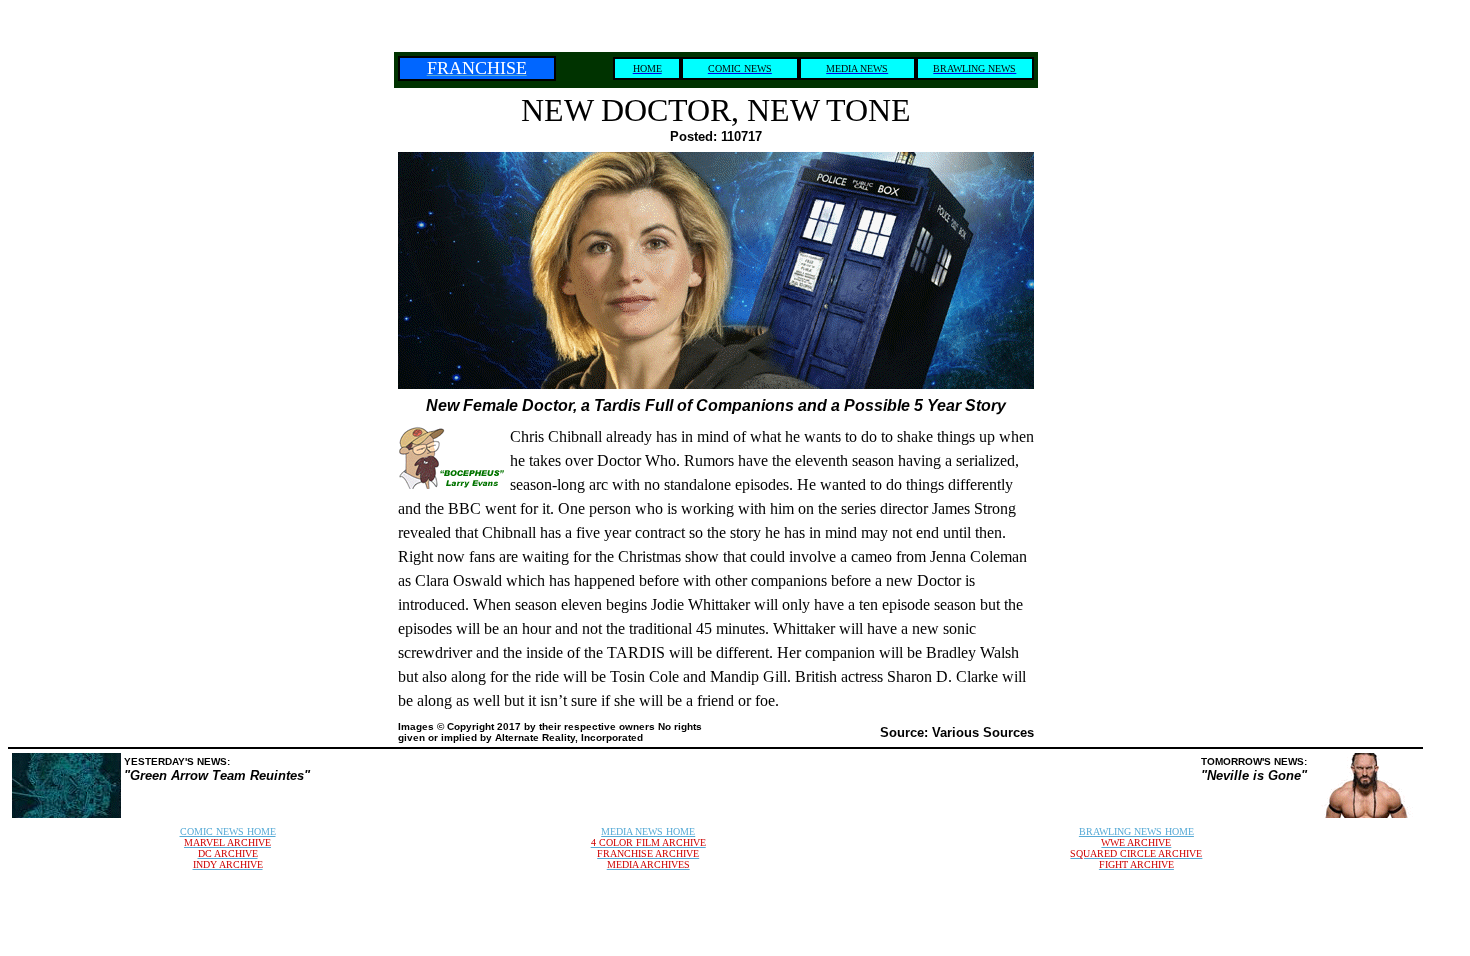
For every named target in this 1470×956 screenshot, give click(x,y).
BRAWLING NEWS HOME (1136, 831)
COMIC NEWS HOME (228, 831)
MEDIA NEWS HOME (648, 831)
